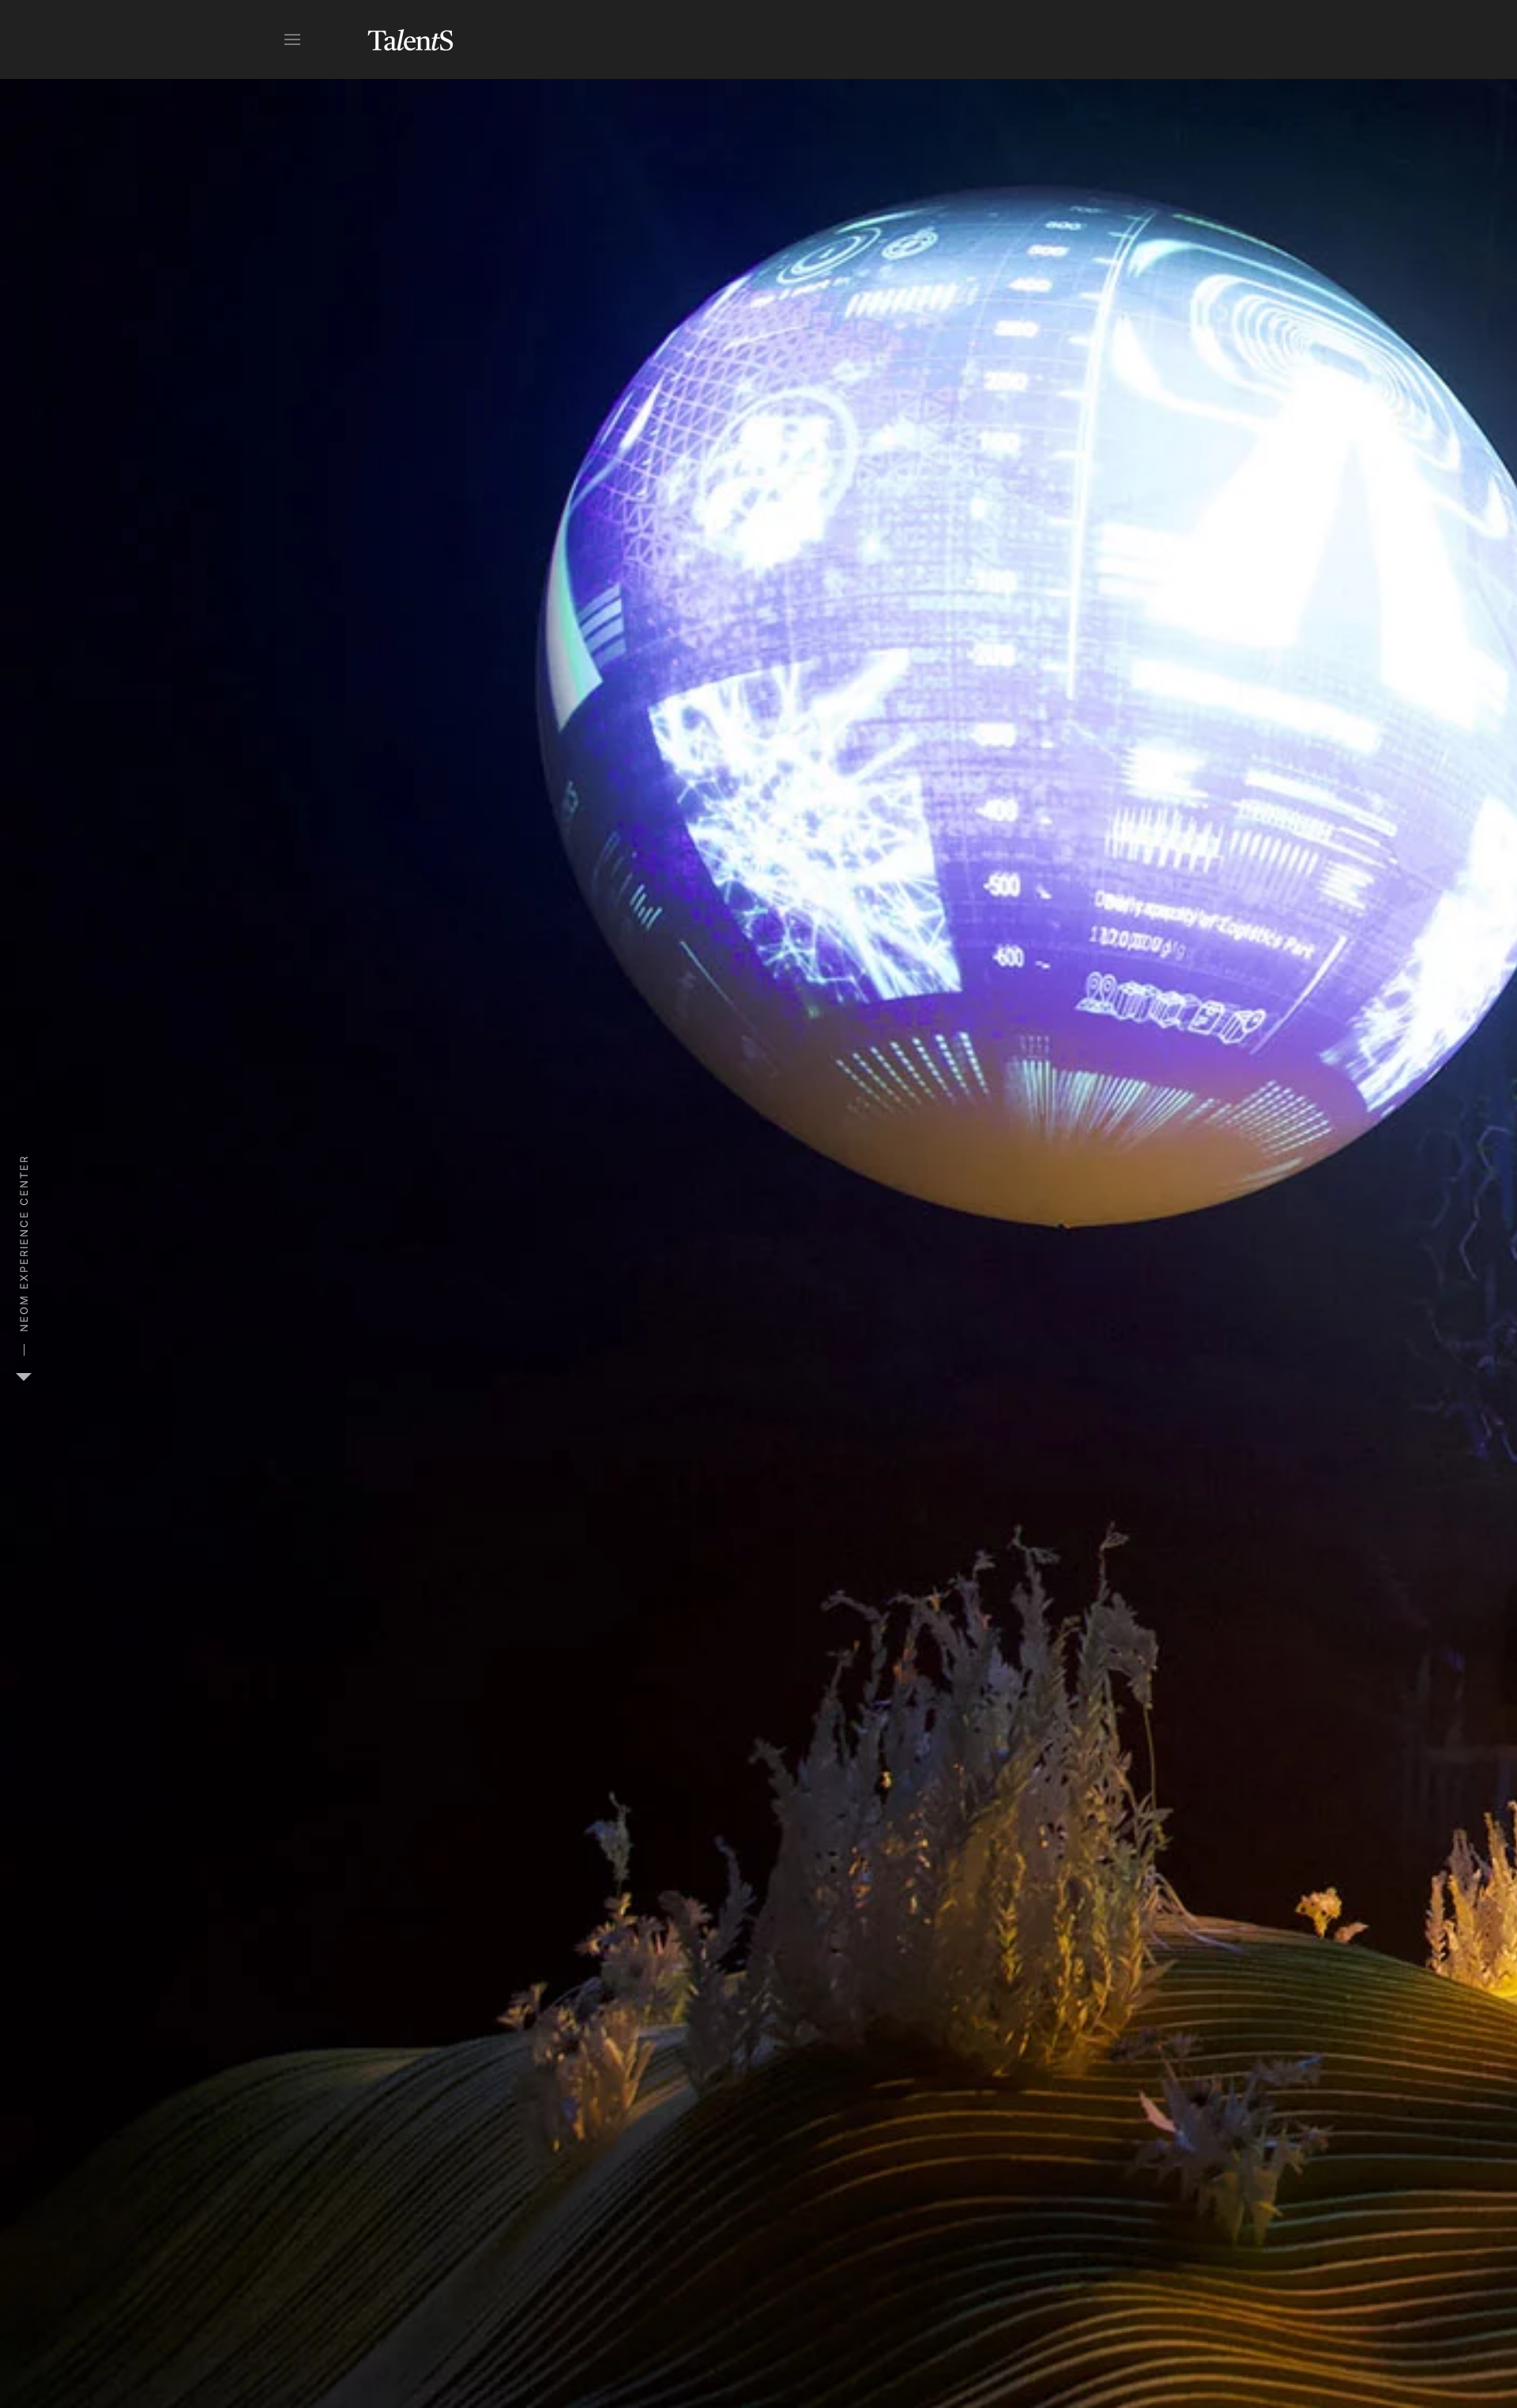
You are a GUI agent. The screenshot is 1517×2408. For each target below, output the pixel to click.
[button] (292, 40)
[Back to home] (411, 40)
